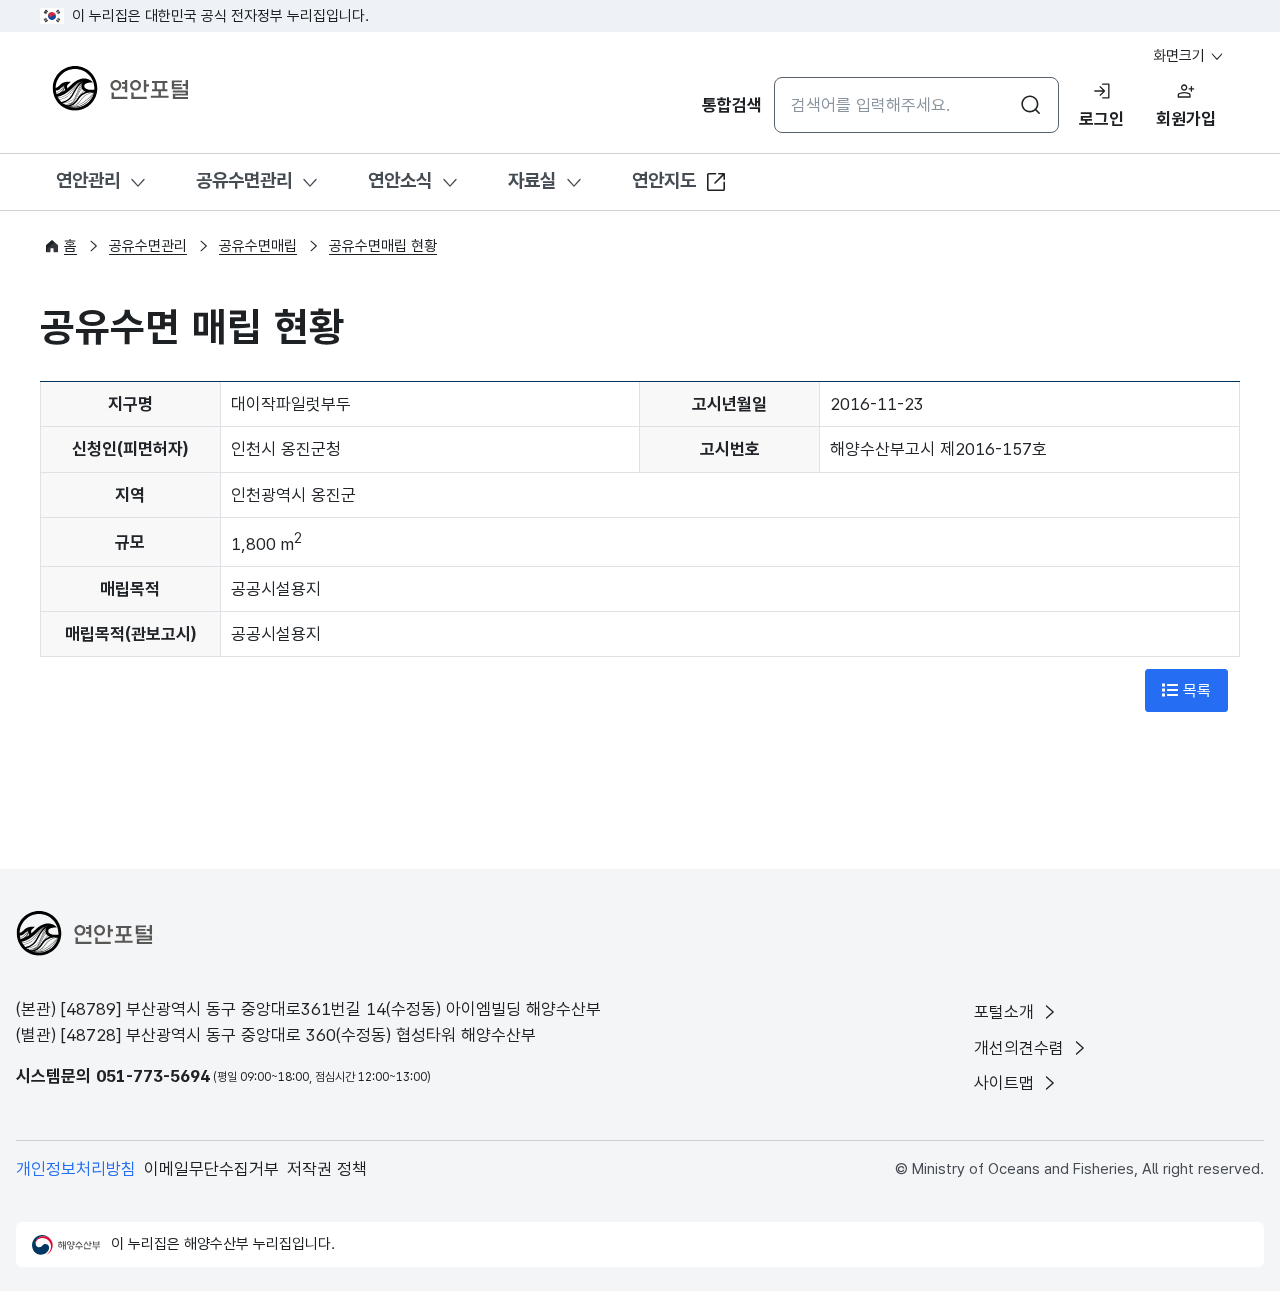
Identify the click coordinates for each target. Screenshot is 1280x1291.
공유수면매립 (258, 246)
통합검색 (732, 105)
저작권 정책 (327, 1169)
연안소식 (400, 180)
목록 (1194, 690)
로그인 (1101, 119)
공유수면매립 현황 (383, 246)
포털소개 (1006, 1012)
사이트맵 (1006, 1083)
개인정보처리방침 (76, 1169)
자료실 (532, 180)
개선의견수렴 (1021, 1048)
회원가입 (1186, 119)
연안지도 (664, 180)
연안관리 (88, 180)
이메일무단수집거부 (211, 1169)
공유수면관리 (244, 180)
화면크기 (1181, 56)
